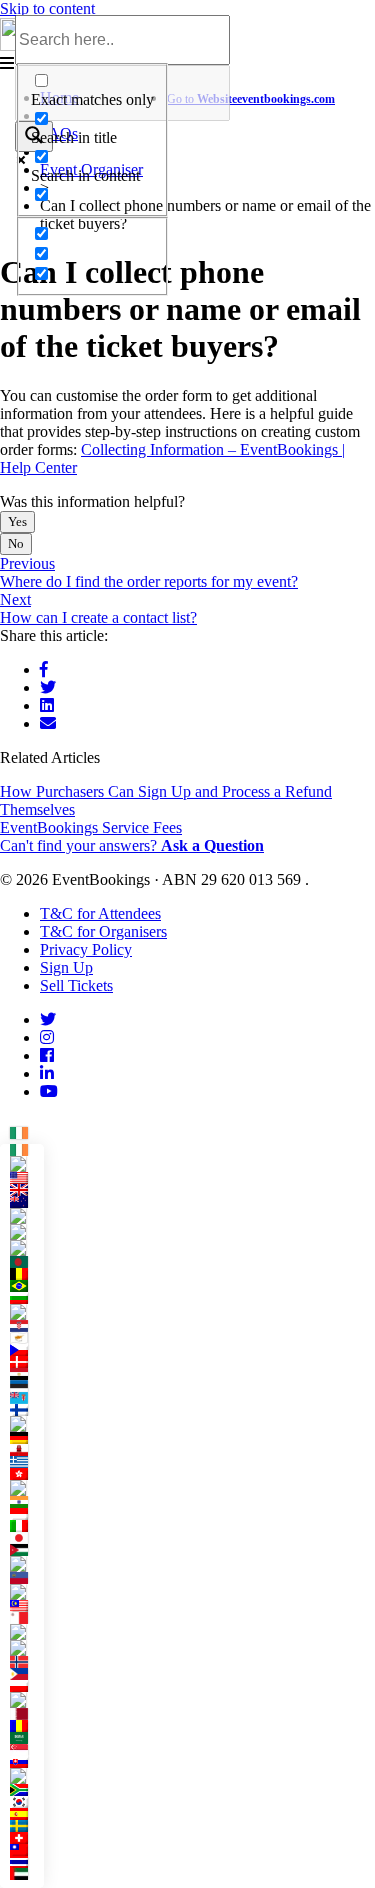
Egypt (26, 1374)
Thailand (26, 1862)
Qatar (26, 1714)
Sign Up (66, 967)
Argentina (26, 1232)
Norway (26, 1662)
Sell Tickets (76, 985)
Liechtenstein (26, 1578)
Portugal (26, 1700)
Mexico (26, 1632)
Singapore (26, 1750)
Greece (26, 1462)
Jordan (26, 1550)
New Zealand (26, 1202)
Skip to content (47, 8)
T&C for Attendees (100, 913)
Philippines (26, 1674)
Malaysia (26, 1606)
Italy (26, 1526)
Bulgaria (26, 1298)
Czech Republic (26, 1350)
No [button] (16, 543)
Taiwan (26, 1850)
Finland (26, 1410)
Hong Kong (26, 1474)
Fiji (26, 1398)
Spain (26, 1814)
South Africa (26, 1790)
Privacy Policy (86, 949)
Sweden (26, 1826)
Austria (26, 1248)
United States (26, 1178)
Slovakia (26, 1762)
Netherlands (26, 1648)
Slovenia (26, 1776)
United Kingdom (26, 1190)
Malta (26, 1618)
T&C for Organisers (103, 931)
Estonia (26, 1386)
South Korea (26, 1802)
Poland (26, 1686)
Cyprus (26, 1338)
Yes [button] (17, 521)
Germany (26, 1438)
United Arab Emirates (26, 1874)
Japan (26, 1538)
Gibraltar (26, 1450)
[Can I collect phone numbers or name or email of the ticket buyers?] (48, 723)
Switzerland (26, 1838)
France (26, 1424)
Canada (26, 1216)
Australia (26, 1164)
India (26, 1502)
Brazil (26, 1286)
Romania (26, 1726)
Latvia (26, 1564)
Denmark (26, 1362)
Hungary (26, 1488)
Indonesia (26, 1514)
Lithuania (26, 1592)
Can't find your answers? (132, 845)
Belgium (26, 1274)
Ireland (24, 1130)
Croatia (26, 1326)
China (26, 1312)
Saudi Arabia (26, 1738)
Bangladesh (26, 1262)
